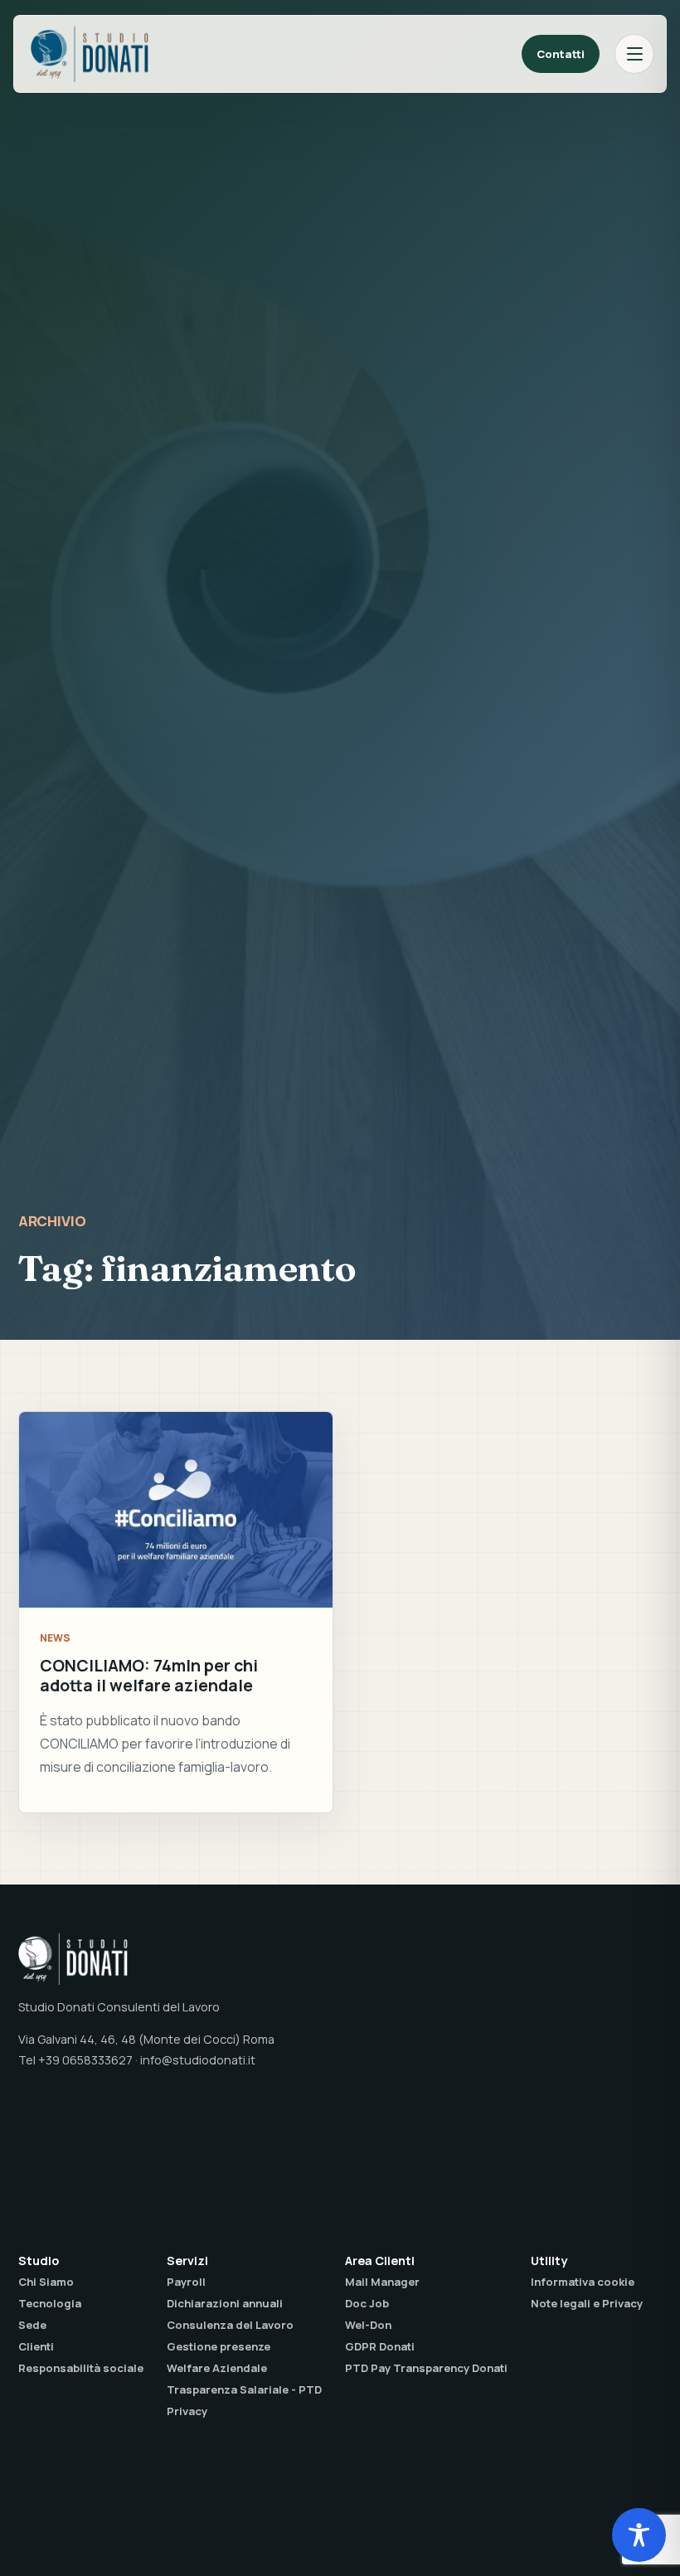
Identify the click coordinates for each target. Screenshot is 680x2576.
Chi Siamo (46, 2282)
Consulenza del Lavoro (230, 2325)
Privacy (187, 2411)
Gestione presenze (219, 2346)
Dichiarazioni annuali (225, 2303)
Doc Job (367, 2303)
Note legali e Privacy (587, 2303)
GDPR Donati (380, 2346)
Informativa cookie (583, 2282)
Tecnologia (50, 2303)
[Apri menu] (634, 54)
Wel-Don (368, 2325)
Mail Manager (382, 2282)
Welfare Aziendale (217, 2368)
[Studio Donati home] (90, 54)
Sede (32, 2325)
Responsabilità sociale (81, 2368)
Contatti (561, 54)
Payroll (186, 2282)
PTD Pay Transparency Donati (426, 2368)
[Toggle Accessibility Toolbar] (639, 2535)
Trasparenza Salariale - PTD (244, 2389)
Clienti (36, 2346)
